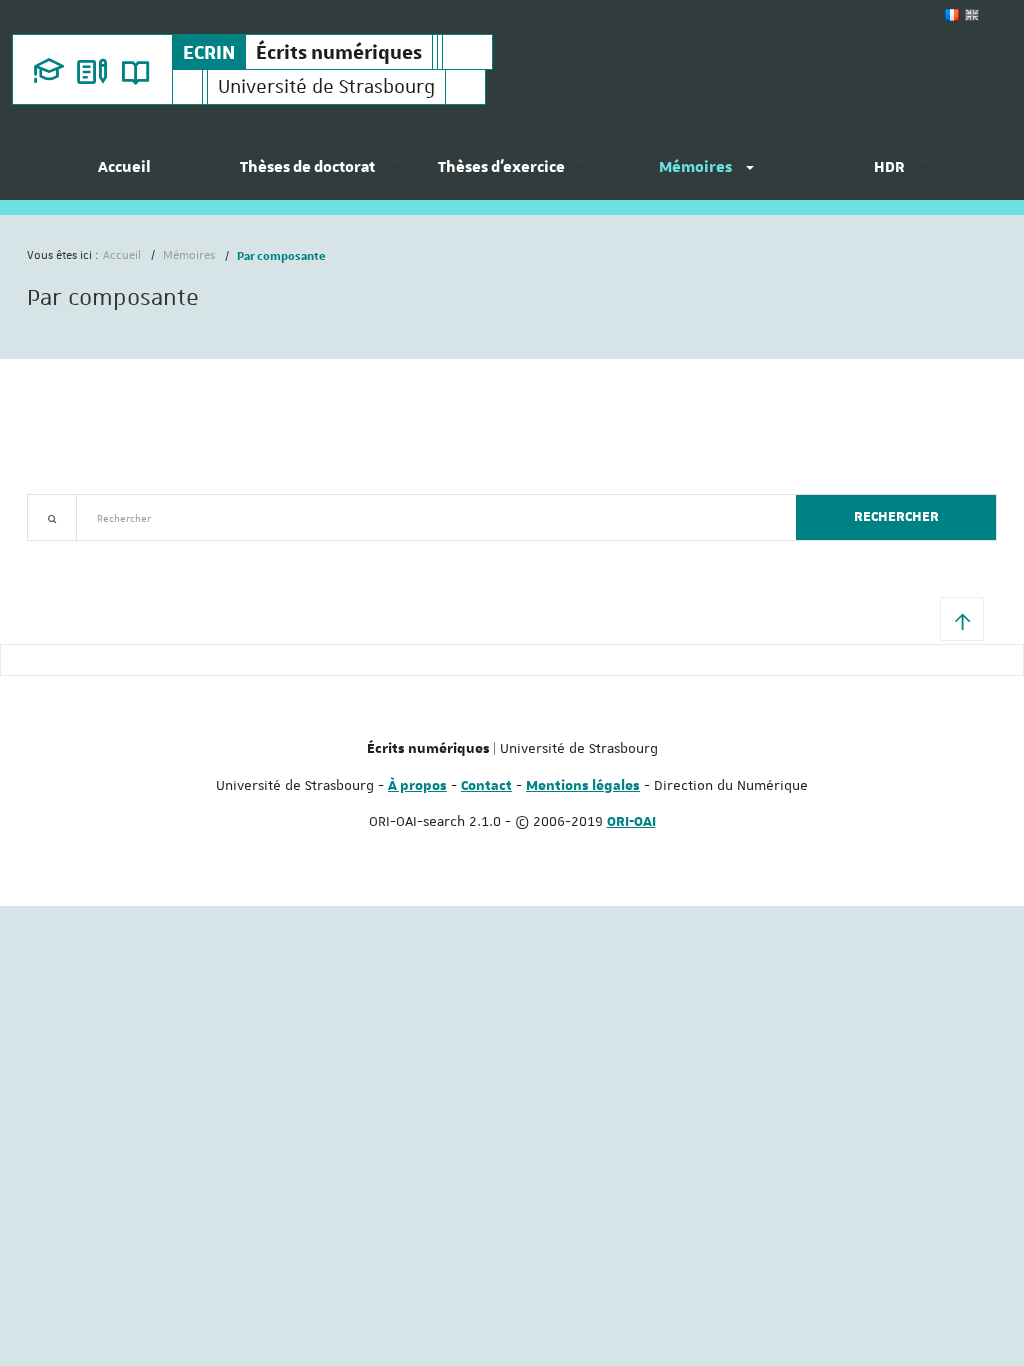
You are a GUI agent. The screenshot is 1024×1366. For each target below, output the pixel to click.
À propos (417, 786)
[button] (962, 619)
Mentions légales (583, 786)
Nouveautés (167, 552)
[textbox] (428, 517)
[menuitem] (124, 175)
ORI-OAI (631, 822)
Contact (486, 786)
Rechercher (896, 517)
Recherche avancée (78, 552)
